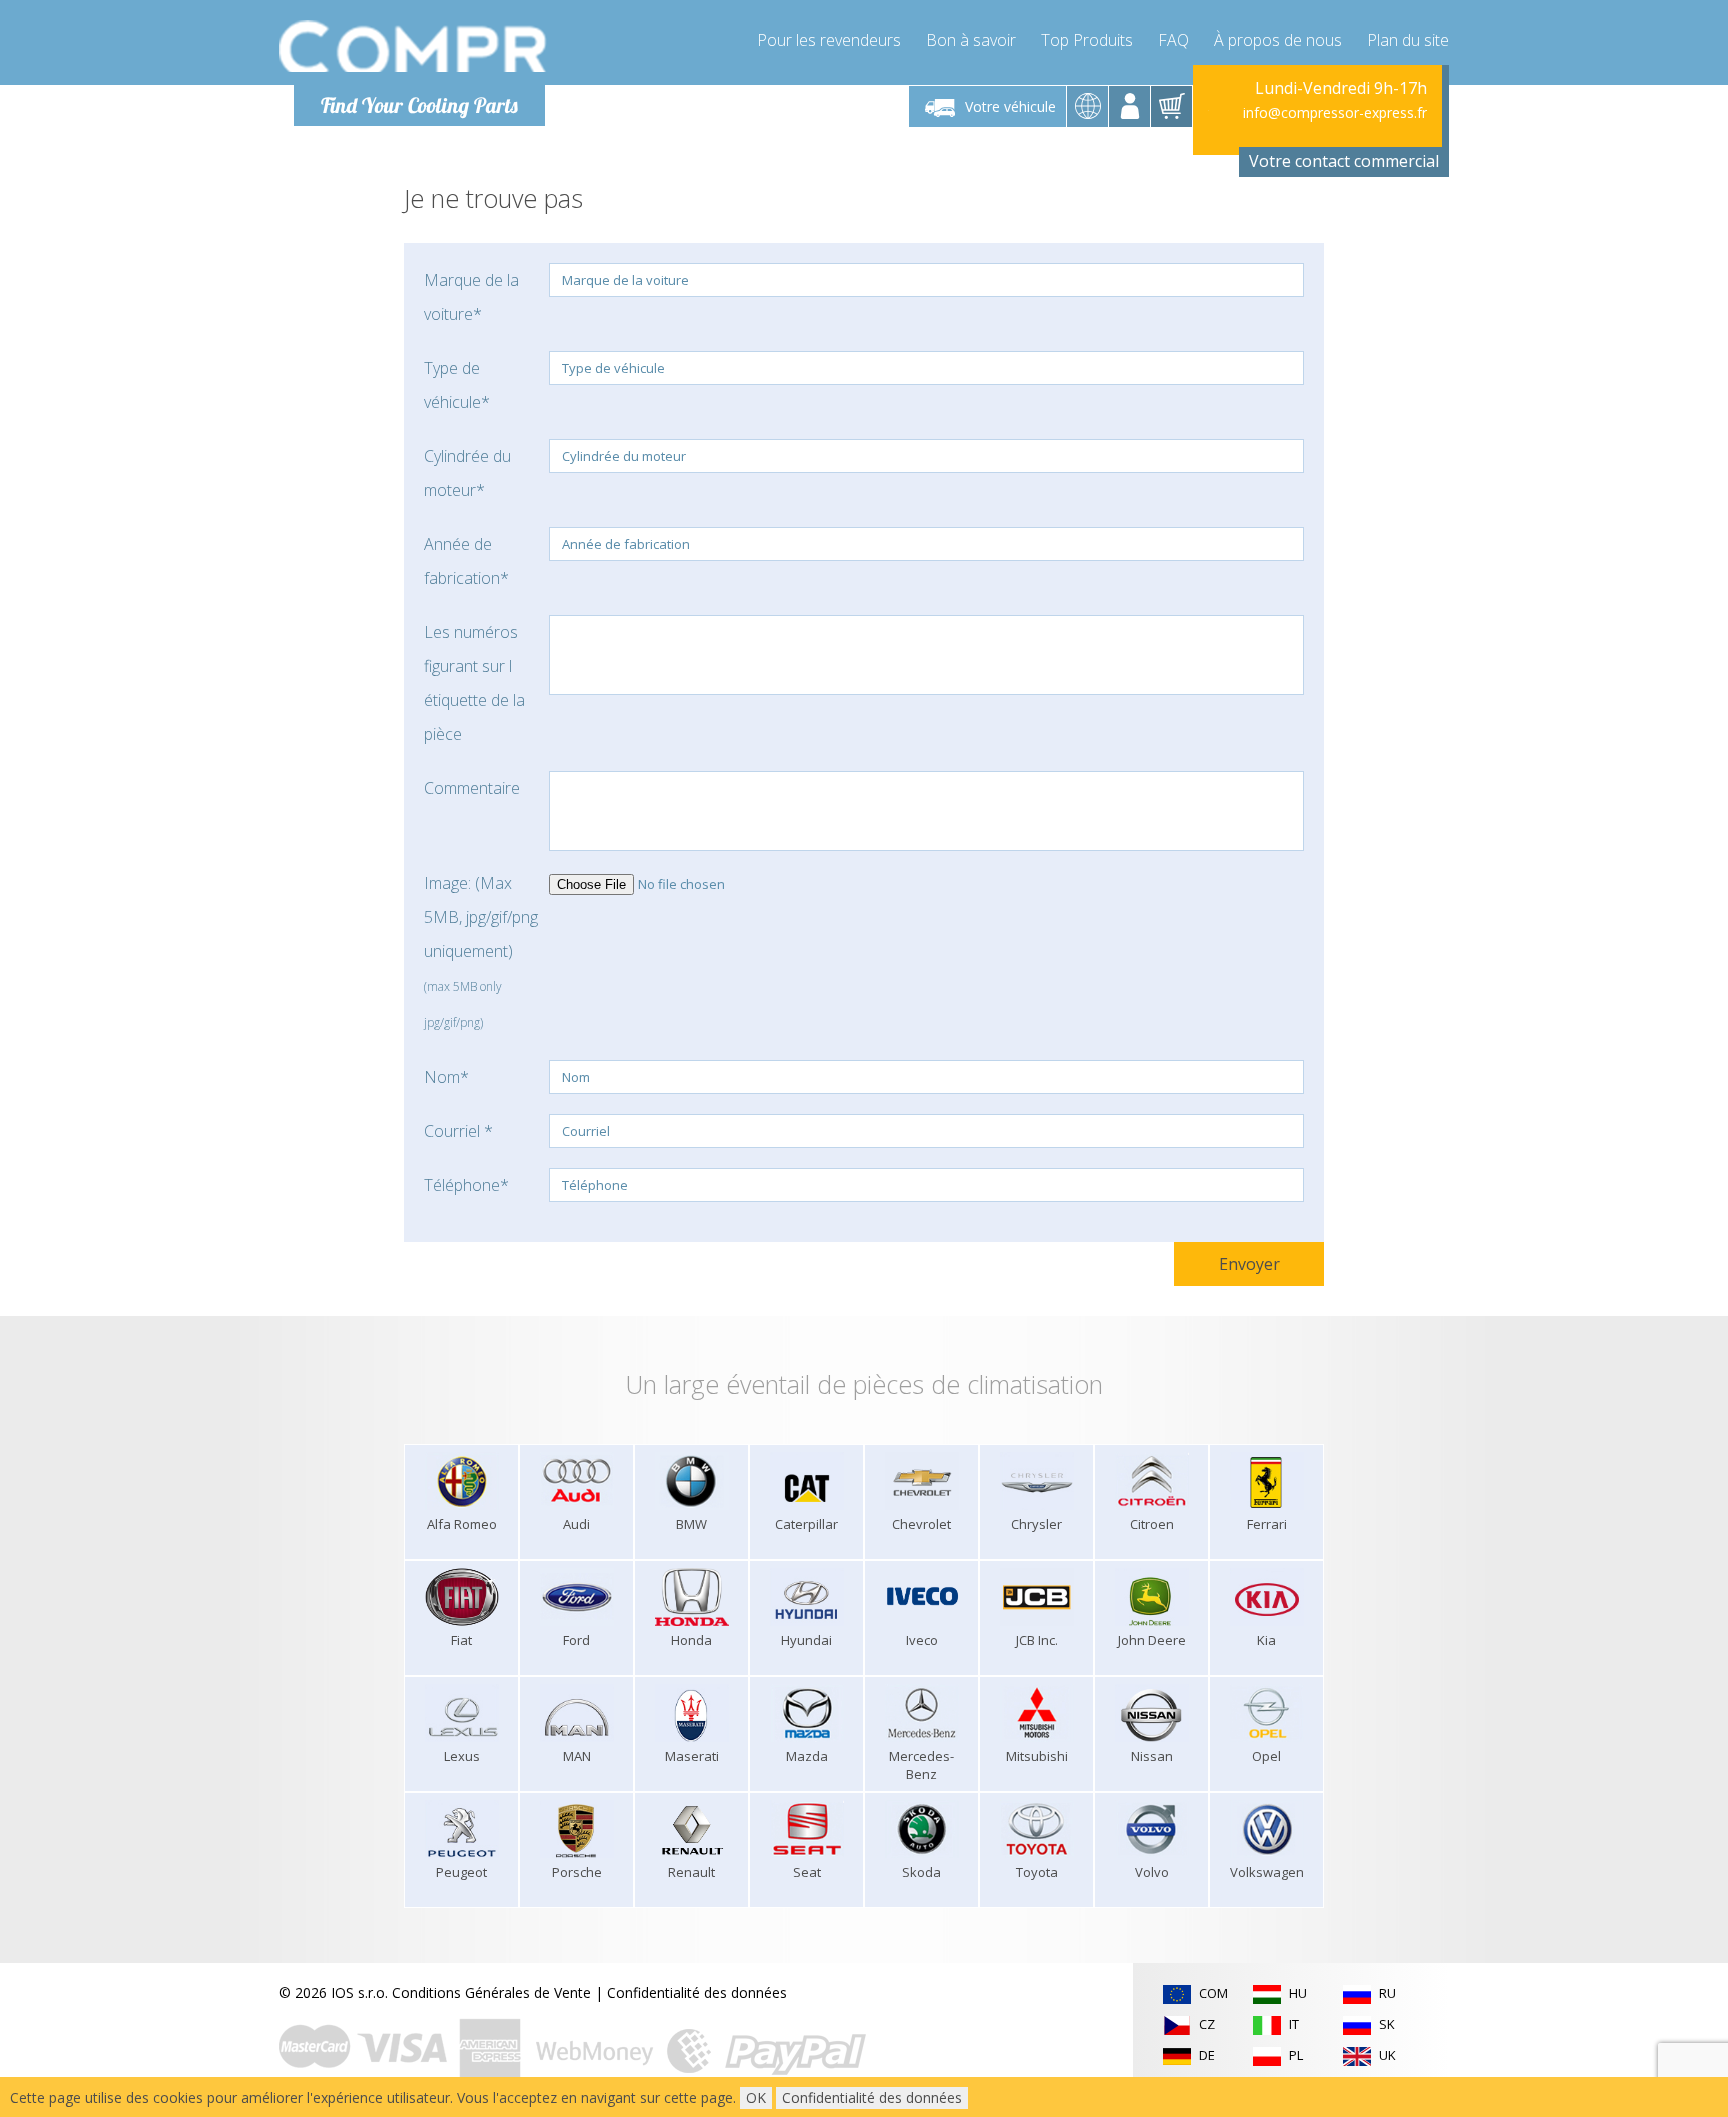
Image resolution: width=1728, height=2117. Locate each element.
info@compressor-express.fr (1335, 112)
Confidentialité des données (697, 1992)
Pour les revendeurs (829, 40)
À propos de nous (1278, 40)
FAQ (1173, 40)
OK (756, 2097)
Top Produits (1087, 40)
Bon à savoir (971, 40)
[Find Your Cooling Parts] (413, 46)
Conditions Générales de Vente (491, 1992)
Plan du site (1408, 40)
